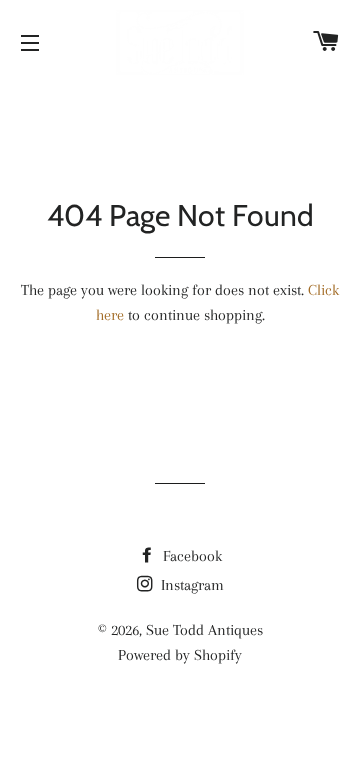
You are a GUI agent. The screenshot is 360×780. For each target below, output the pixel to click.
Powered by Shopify (180, 655)
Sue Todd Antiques (204, 630)
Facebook (190, 556)
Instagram (190, 585)
